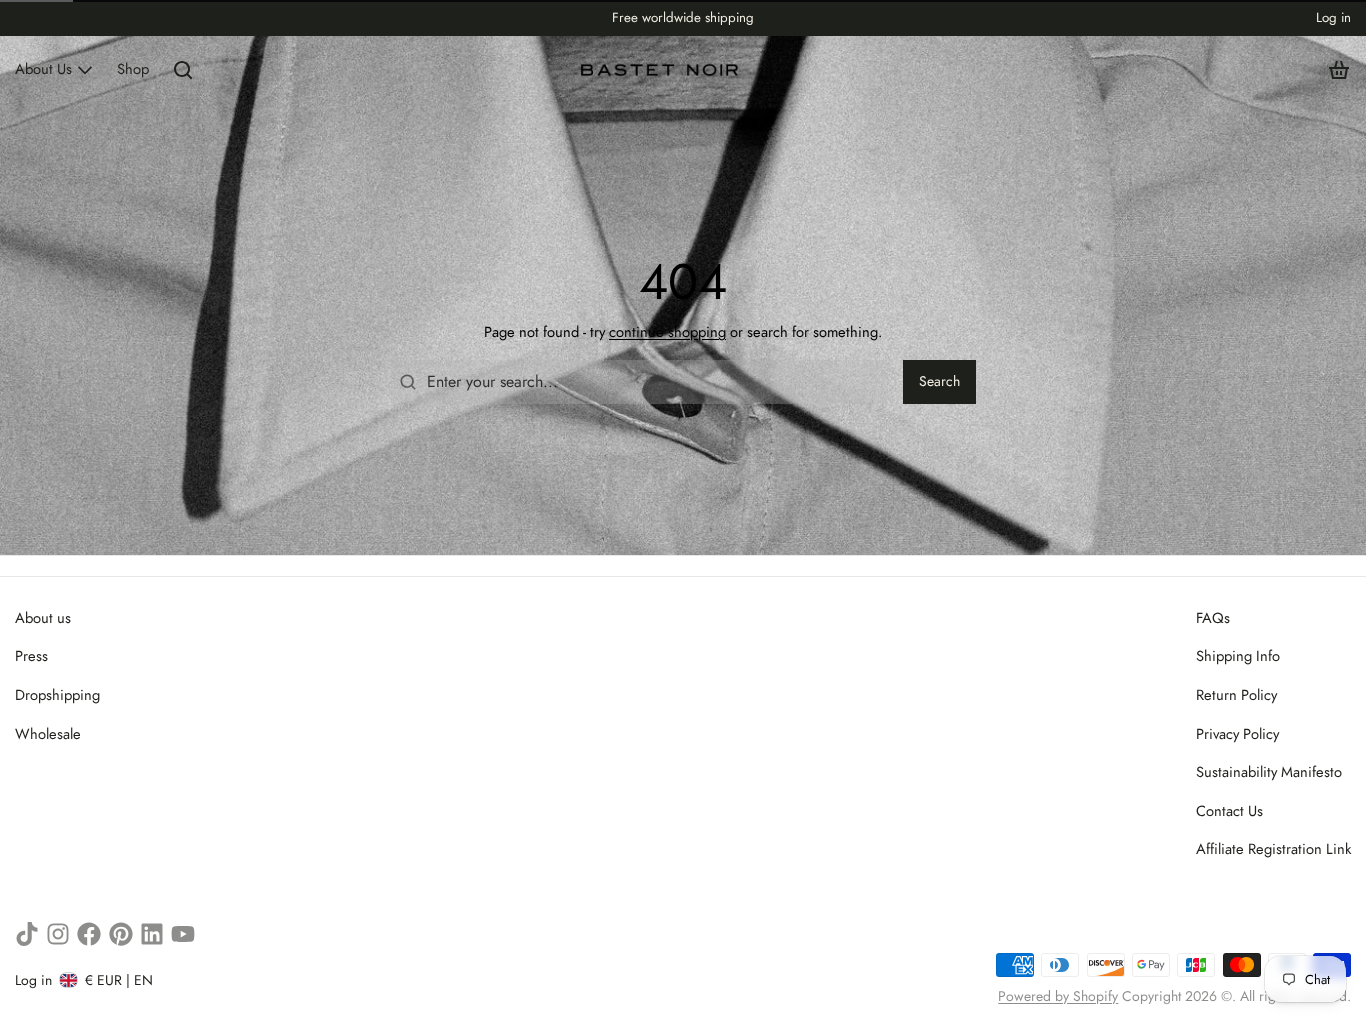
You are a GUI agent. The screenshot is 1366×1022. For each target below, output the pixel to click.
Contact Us (1229, 811)
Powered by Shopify (1058, 996)
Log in (1333, 17)
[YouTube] (183, 934)
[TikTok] (27, 934)
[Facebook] (89, 934)
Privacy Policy (1237, 734)
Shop (133, 69)
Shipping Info (1238, 656)
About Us (43, 69)
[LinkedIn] (152, 934)
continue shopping (667, 332)
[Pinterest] (121, 934)
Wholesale (48, 734)
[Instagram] (58, 934)
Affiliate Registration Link (1273, 849)
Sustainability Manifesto (1269, 772)
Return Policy (1236, 695)
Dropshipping (57, 695)
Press (31, 656)
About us (43, 618)
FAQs (1213, 618)
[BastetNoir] (660, 70)
